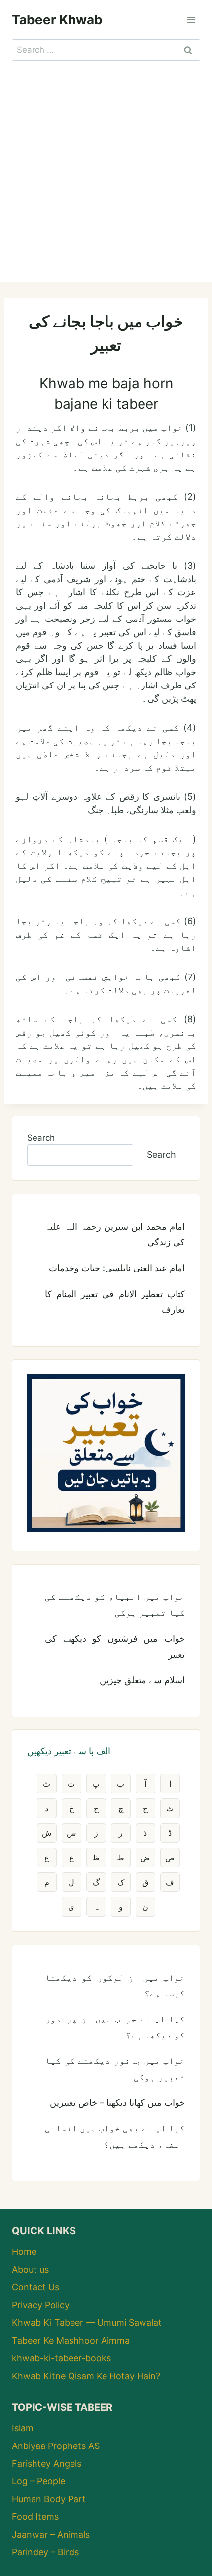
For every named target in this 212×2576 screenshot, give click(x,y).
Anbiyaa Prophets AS (56, 2446)
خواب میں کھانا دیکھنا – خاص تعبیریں (117, 2103)
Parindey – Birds (45, 2552)
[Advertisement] (106, 171)
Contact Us (35, 2287)
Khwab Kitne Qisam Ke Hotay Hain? (86, 2376)
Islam (23, 2428)
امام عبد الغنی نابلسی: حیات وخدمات (117, 1268)
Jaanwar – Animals (51, 2534)
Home (24, 2252)
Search (41, 1138)
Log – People (38, 2481)
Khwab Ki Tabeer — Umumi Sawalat (87, 2323)
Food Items (35, 2517)
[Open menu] (191, 19)
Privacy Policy (41, 2305)
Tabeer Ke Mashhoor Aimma (71, 2340)
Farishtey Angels (47, 2463)
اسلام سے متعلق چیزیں (142, 1680)
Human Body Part (49, 2499)
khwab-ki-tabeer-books (61, 2358)
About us (30, 2269)
